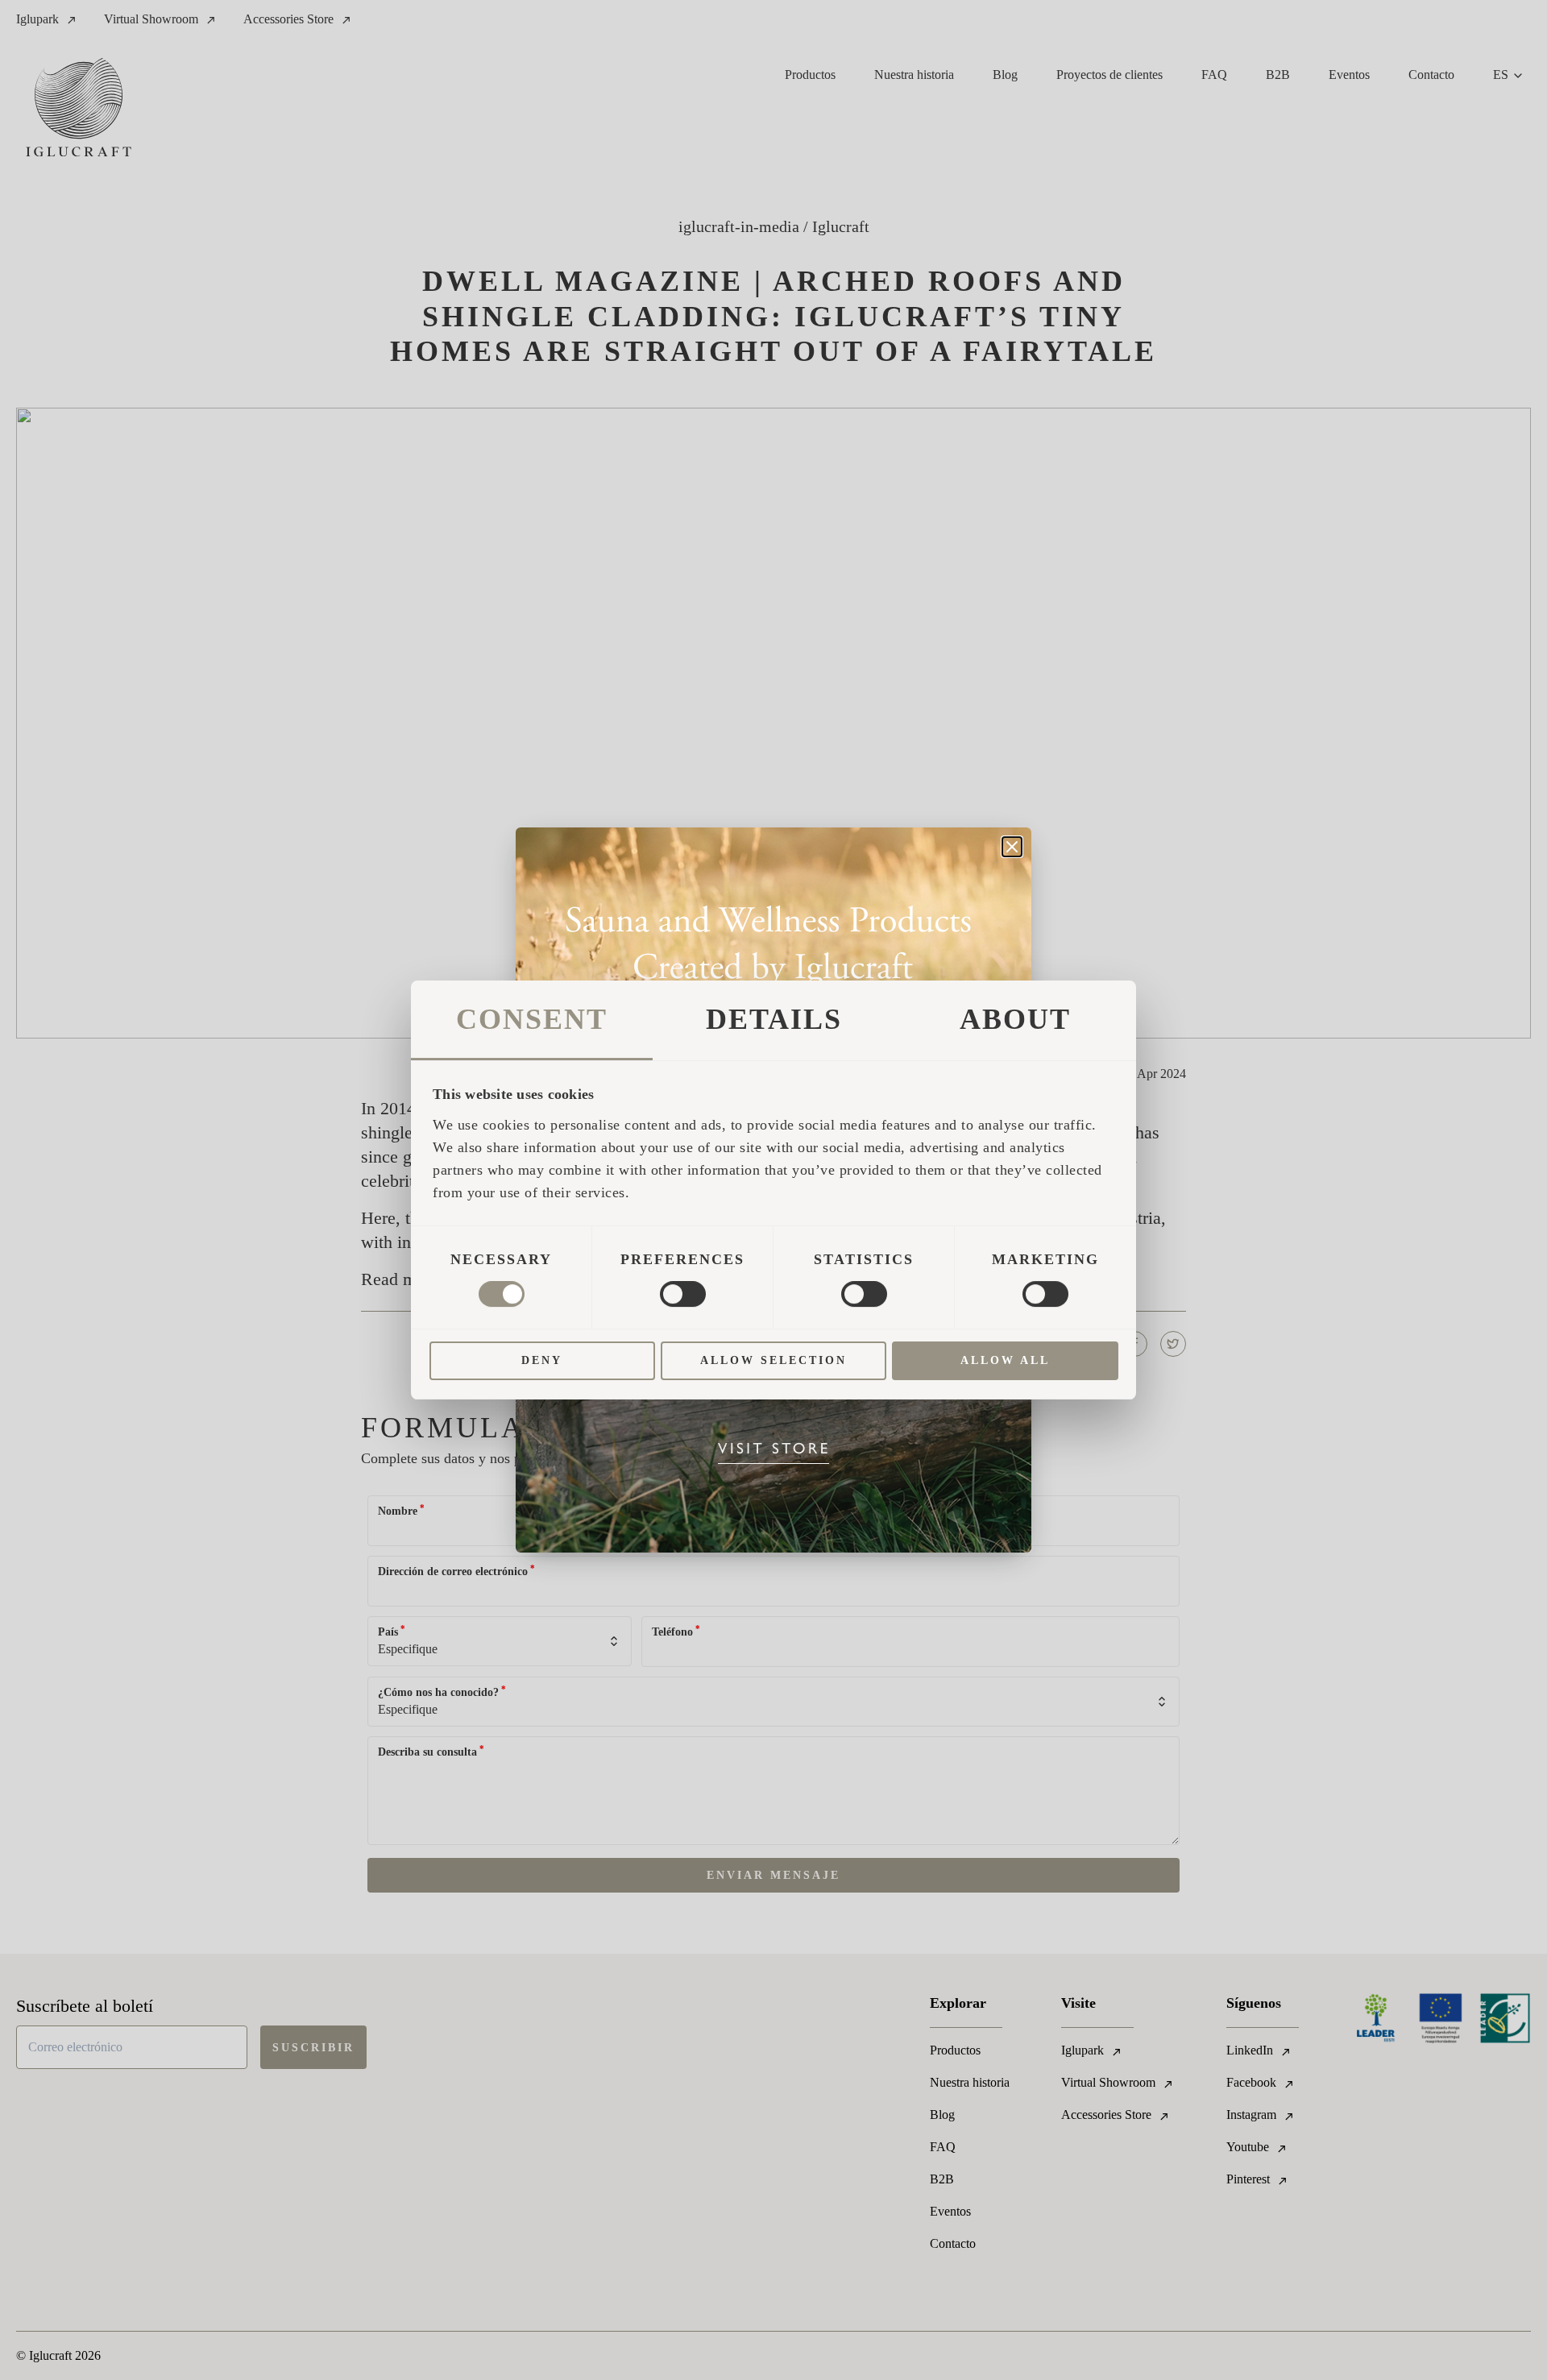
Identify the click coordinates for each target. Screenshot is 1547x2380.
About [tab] (1015, 1019)
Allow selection (773, 1360)
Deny (542, 1360)
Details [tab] (774, 1019)
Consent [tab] (532, 1019)
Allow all (1005, 1360)
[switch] (683, 1294)
